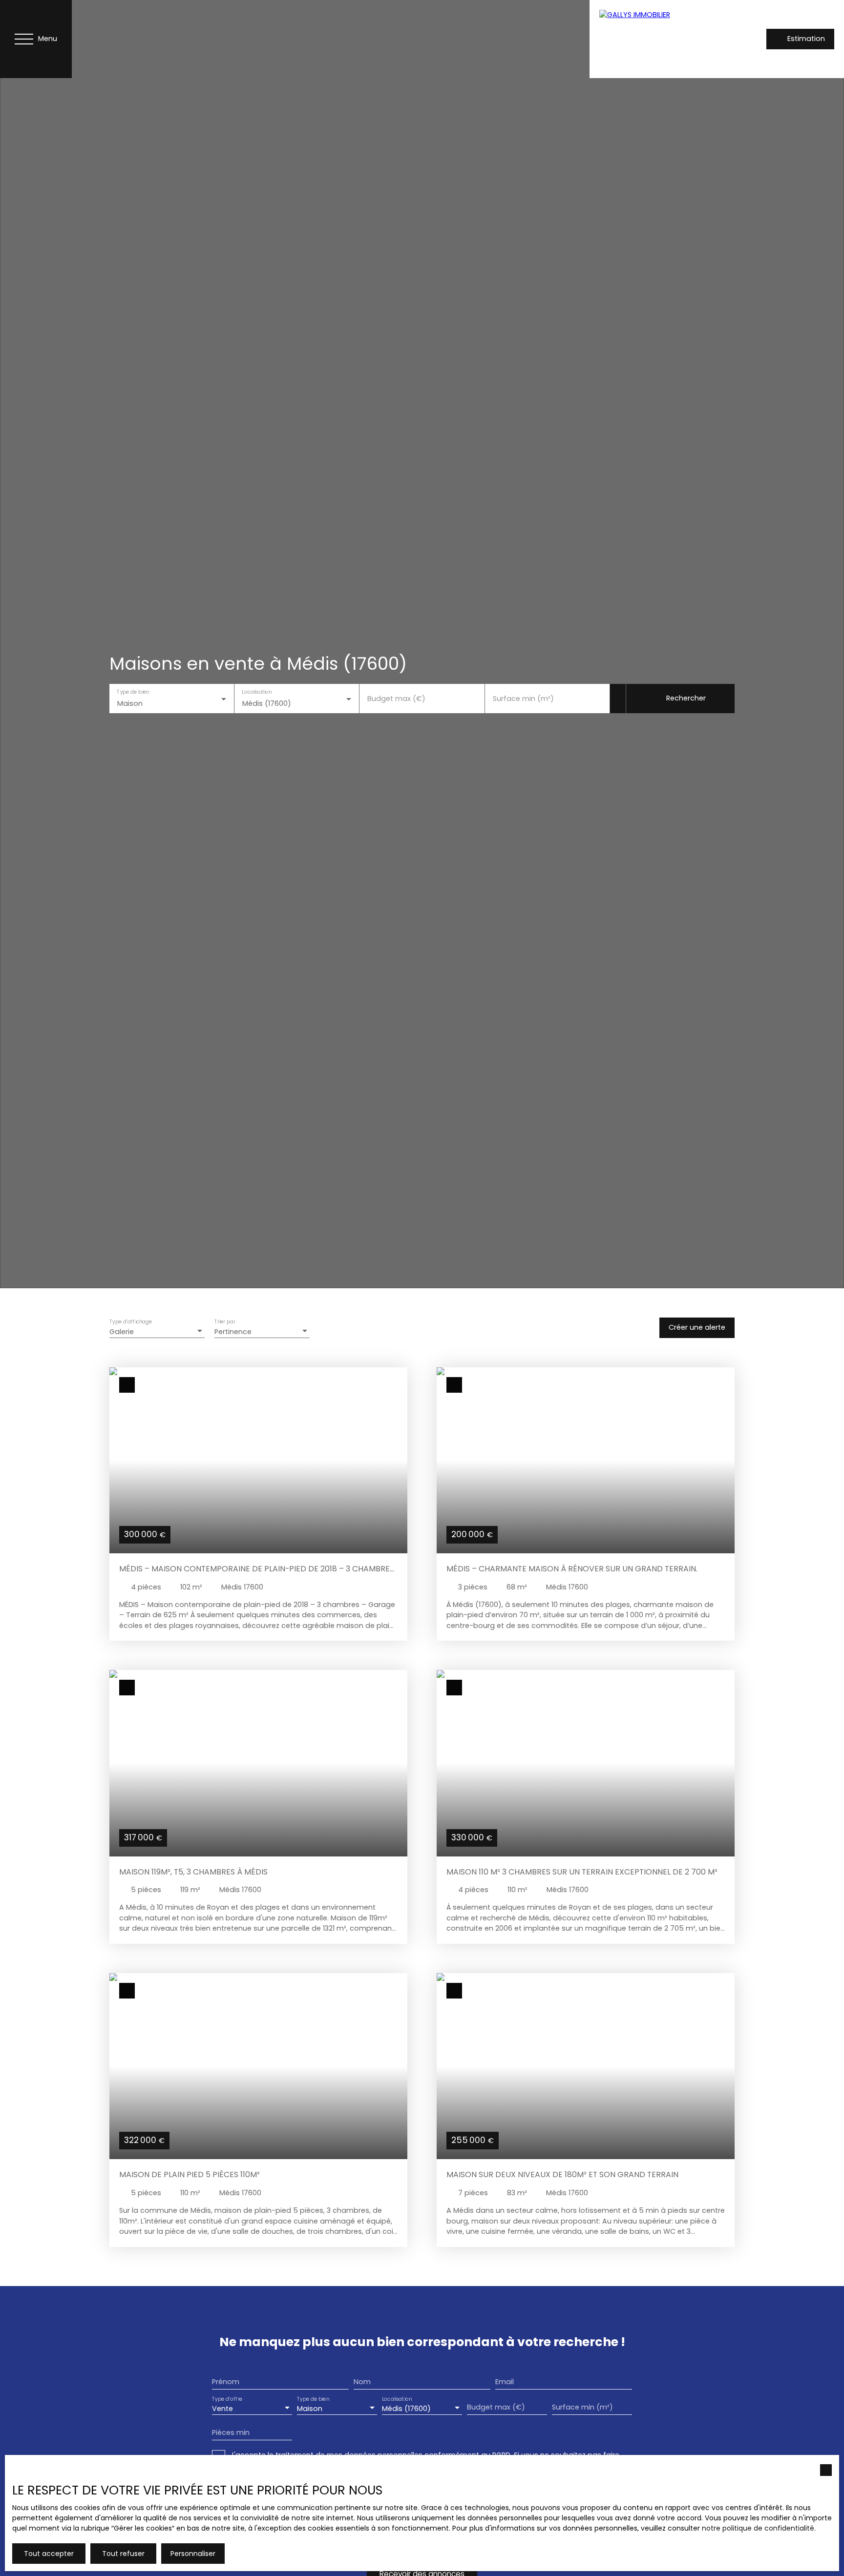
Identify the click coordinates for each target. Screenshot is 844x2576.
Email (505, 2382)
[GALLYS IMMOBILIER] (658, 39)
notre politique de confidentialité (758, 2528)
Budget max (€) (396, 699)
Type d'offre (227, 2399)
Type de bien (133, 692)
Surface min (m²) (523, 699)
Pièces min (231, 2432)
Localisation (257, 692)
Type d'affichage (131, 1322)
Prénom (226, 2382)
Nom (362, 2382)
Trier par (225, 1322)
